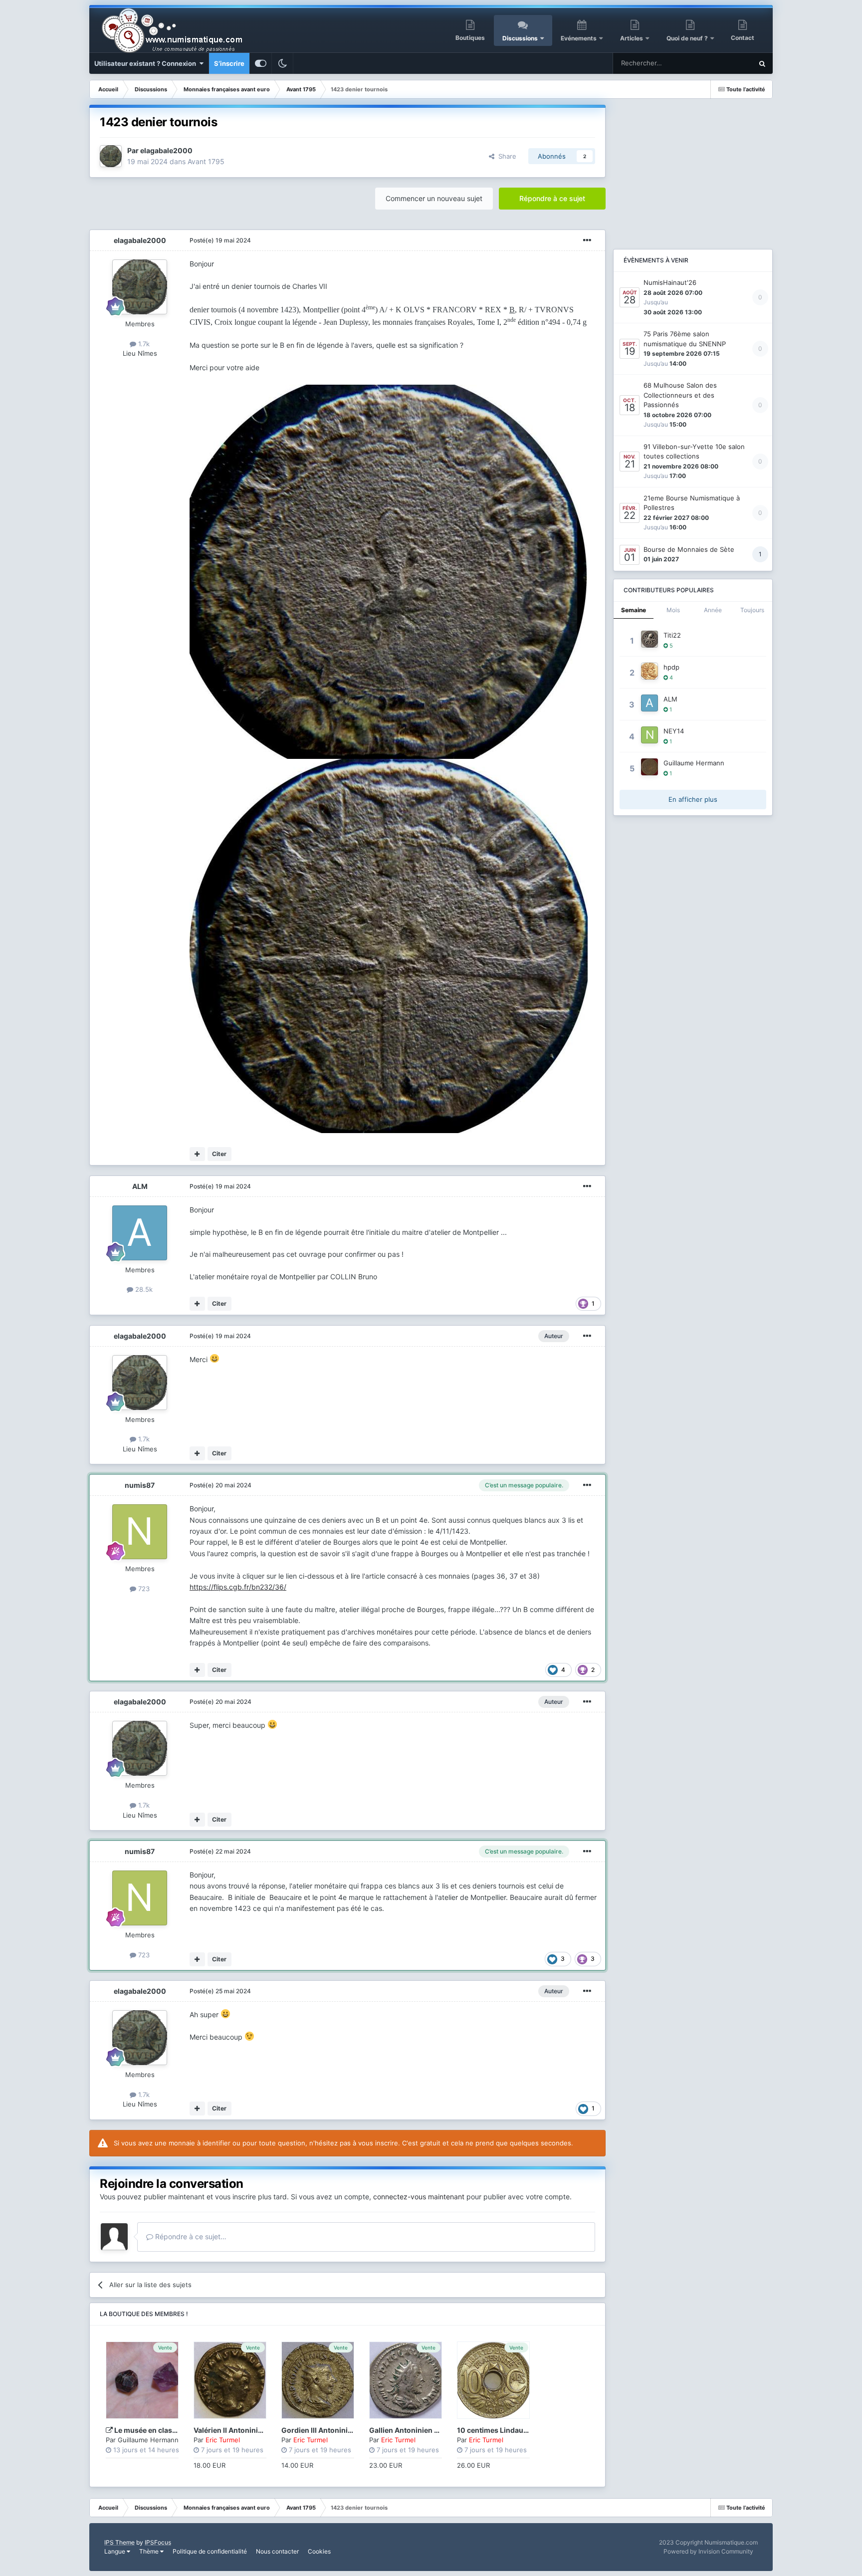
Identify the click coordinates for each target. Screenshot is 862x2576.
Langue (115, 2551)
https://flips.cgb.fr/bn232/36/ (238, 1587)
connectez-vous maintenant (419, 2197)
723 (143, 1589)
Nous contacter (277, 2551)
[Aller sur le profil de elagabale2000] (111, 156)
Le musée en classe (147, 2430)
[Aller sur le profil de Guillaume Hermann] (649, 767)
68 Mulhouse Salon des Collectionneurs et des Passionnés (680, 395)
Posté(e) (220, 240)
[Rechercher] (762, 63)
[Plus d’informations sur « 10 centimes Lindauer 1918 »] (493, 2380)
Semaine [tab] (634, 610)
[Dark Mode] (282, 63)
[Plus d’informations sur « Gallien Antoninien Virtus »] (406, 2380)
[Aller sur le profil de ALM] (140, 1233)
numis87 (140, 1485)
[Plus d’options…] (587, 240)
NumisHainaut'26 (670, 282)
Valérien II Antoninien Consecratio (252, 2430)
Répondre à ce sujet (552, 198)
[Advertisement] (693, 167)
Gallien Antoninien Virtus (412, 2430)
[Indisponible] (388, 571)
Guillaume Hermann (148, 2440)
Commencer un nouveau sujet (434, 198)
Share (505, 156)
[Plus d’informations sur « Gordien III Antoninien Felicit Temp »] (318, 2380)
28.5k (143, 1289)
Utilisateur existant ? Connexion (147, 63)
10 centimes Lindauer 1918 (502, 2430)
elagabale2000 (166, 150)
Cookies (319, 2551)
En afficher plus (693, 799)
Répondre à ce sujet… (190, 2236)
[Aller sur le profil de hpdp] (649, 671)
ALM (140, 1186)
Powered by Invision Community (708, 2551)
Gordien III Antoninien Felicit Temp (340, 2430)
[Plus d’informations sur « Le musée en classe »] (142, 2380)
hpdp (671, 667)
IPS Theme (119, 2542)
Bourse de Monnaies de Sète (689, 549)
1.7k (143, 344)
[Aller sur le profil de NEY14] (649, 735)
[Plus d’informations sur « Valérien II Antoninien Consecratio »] (230, 2380)
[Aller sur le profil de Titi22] (649, 639)
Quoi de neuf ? (688, 38)
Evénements (579, 38)
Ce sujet (727, 63)
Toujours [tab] (752, 610)
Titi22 (672, 635)
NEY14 (674, 731)
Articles (632, 38)
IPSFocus (158, 2542)
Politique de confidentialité (210, 2551)
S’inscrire (229, 63)
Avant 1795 (206, 161)
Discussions (520, 38)
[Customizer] (261, 63)
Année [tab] (713, 610)
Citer (219, 1154)
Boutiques (470, 38)
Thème (150, 2551)
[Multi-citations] (197, 1154)
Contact (743, 38)
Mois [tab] (673, 610)
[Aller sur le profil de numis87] (140, 1532)
